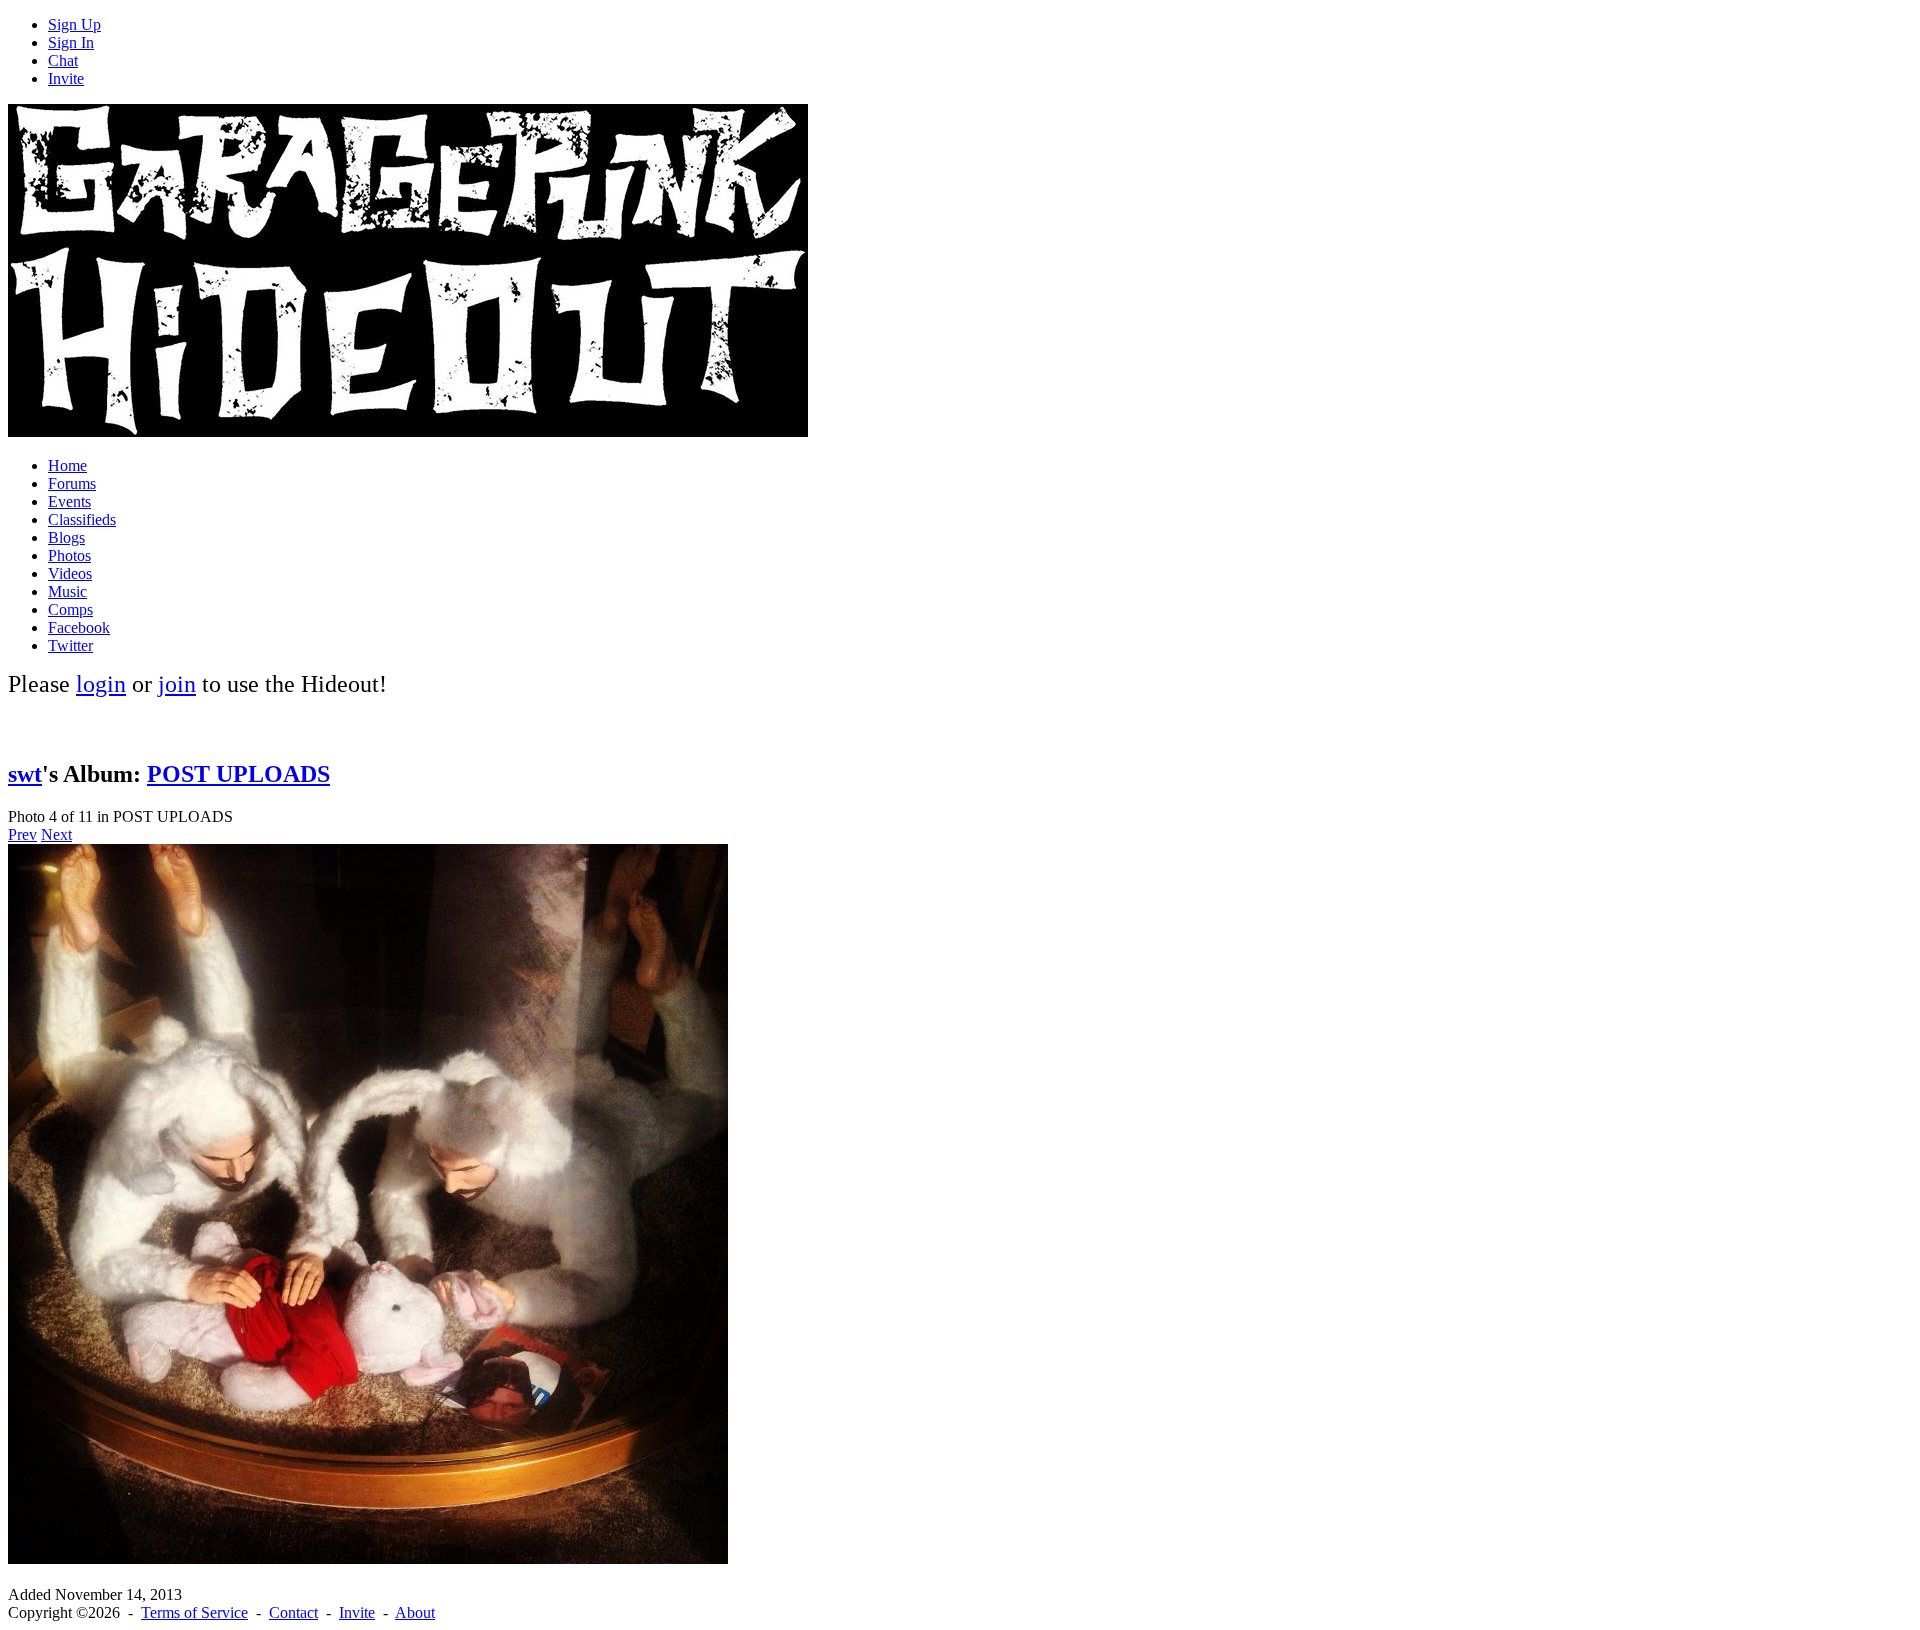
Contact (293, 1612)
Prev (22, 834)
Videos (70, 573)
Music (67, 591)
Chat (63, 60)
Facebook (79, 627)
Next (56, 834)
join (177, 684)
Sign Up (74, 24)
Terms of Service (194, 1612)
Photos (69, 555)
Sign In (71, 42)
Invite (66, 78)
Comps (70, 609)
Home (67, 465)
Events (69, 501)
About (415, 1612)
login (101, 684)
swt (25, 774)
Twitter (70, 645)
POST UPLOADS (238, 774)
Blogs (66, 537)
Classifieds (82, 519)
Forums (72, 483)
